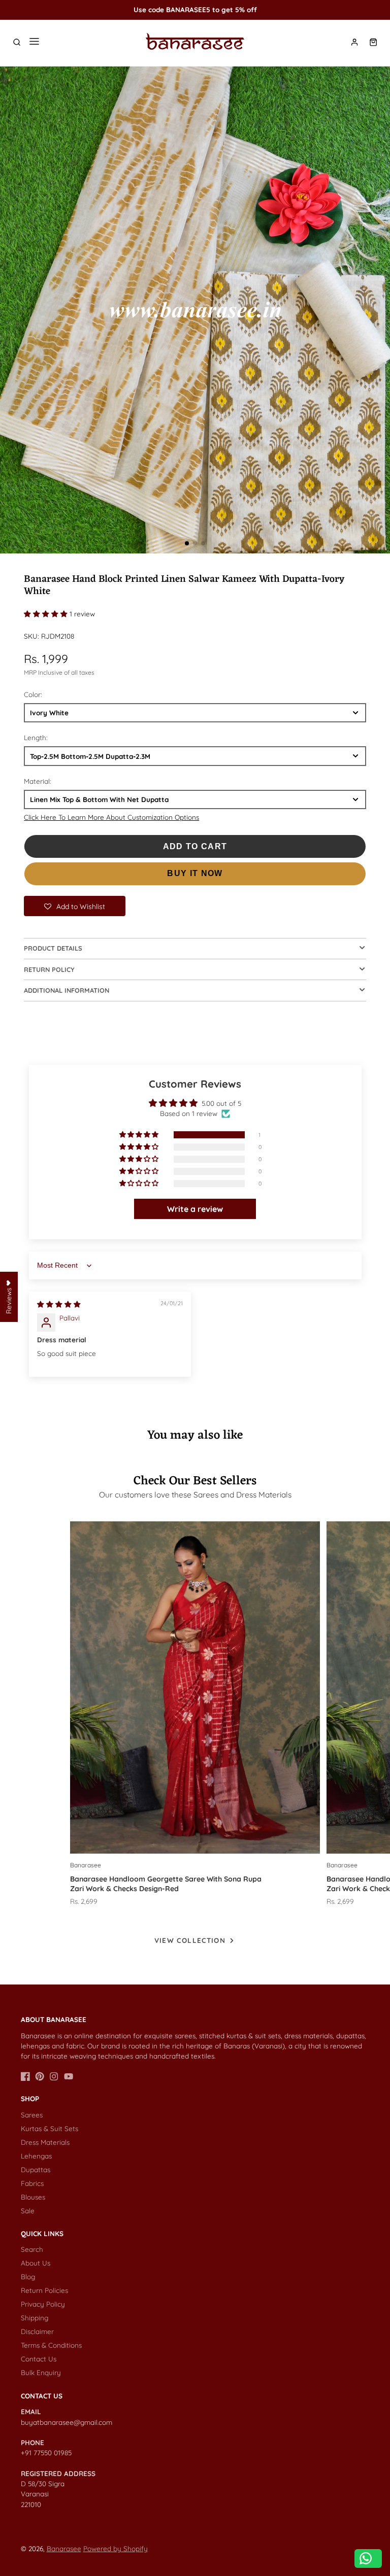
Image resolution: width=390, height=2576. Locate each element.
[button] (187, 543)
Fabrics (32, 2183)
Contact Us (39, 2359)
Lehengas (36, 2156)
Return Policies (44, 2290)
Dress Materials (45, 2142)
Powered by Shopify (116, 2548)
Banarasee (64, 2548)
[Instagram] (54, 2076)
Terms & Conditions (51, 2345)
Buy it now (195, 873)
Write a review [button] (195, 1209)
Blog (28, 2276)
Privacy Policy (43, 2304)
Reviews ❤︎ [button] (8, 1297)
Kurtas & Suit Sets (50, 2128)
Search (32, 2249)
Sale (28, 2211)
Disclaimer (37, 2331)
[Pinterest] (40, 2076)
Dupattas (36, 2169)
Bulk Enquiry (41, 2372)
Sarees (32, 2115)
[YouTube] (69, 2076)
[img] (59, 1304)
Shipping (35, 2318)
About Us (36, 2263)
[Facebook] (25, 2076)
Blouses (33, 2197)
